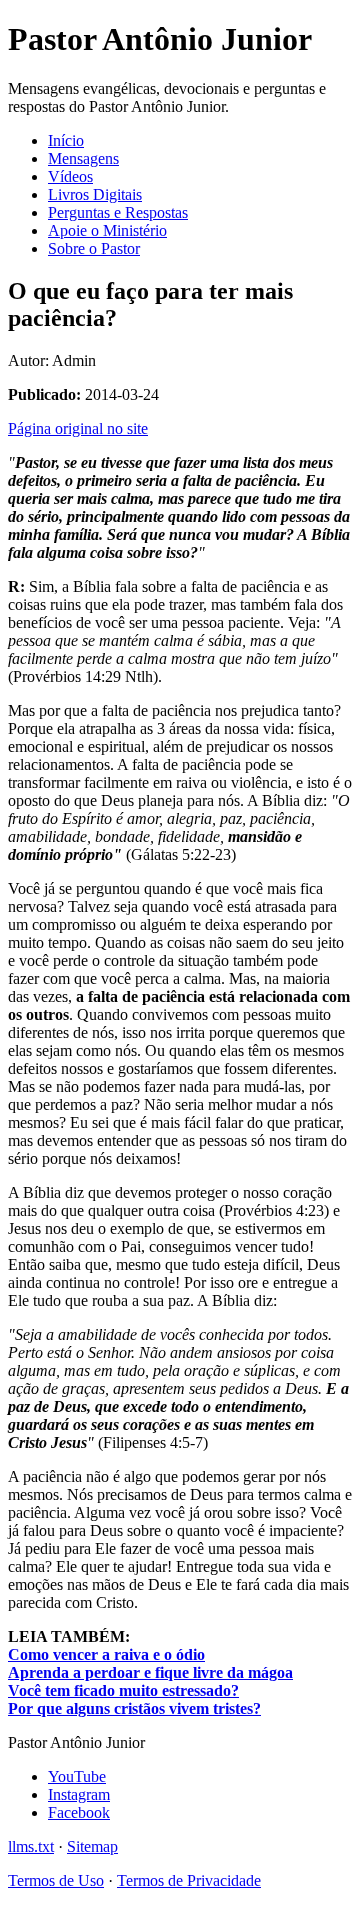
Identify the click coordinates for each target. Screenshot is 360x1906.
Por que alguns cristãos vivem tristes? (134, 1708)
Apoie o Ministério (107, 230)
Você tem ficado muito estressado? (123, 1690)
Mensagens (83, 158)
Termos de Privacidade (189, 1880)
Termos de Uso (56, 1880)
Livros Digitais (95, 194)
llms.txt (31, 1846)
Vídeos (70, 176)
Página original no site (78, 428)
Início (66, 140)
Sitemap (92, 1846)
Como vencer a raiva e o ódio (106, 1654)
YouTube (77, 1776)
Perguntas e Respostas (118, 212)
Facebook (79, 1812)
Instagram (79, 1794)
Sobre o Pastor (94, 248)
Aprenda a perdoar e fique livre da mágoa (150, 1672)
